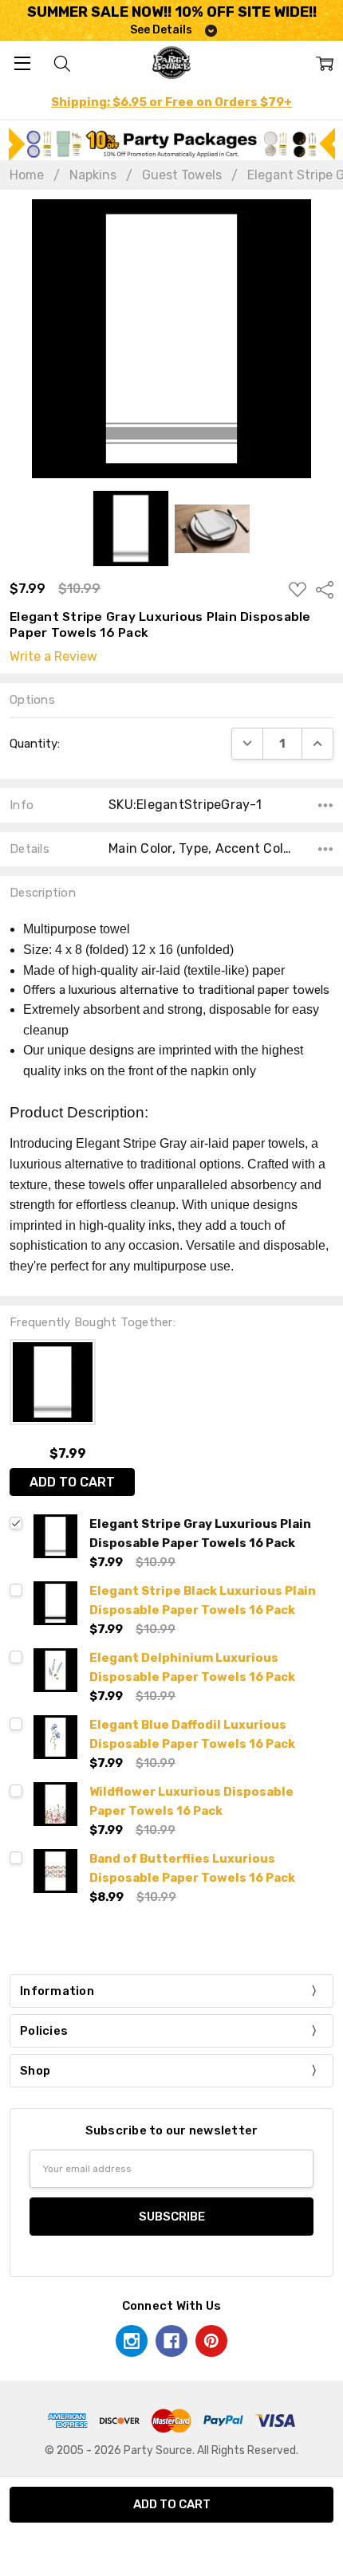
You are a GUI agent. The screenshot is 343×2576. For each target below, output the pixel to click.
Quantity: (35, 744)
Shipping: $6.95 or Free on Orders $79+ (171, 102)
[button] (172, 144)
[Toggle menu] (22, 63)
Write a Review (53, 657)
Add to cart (72, 1482)
